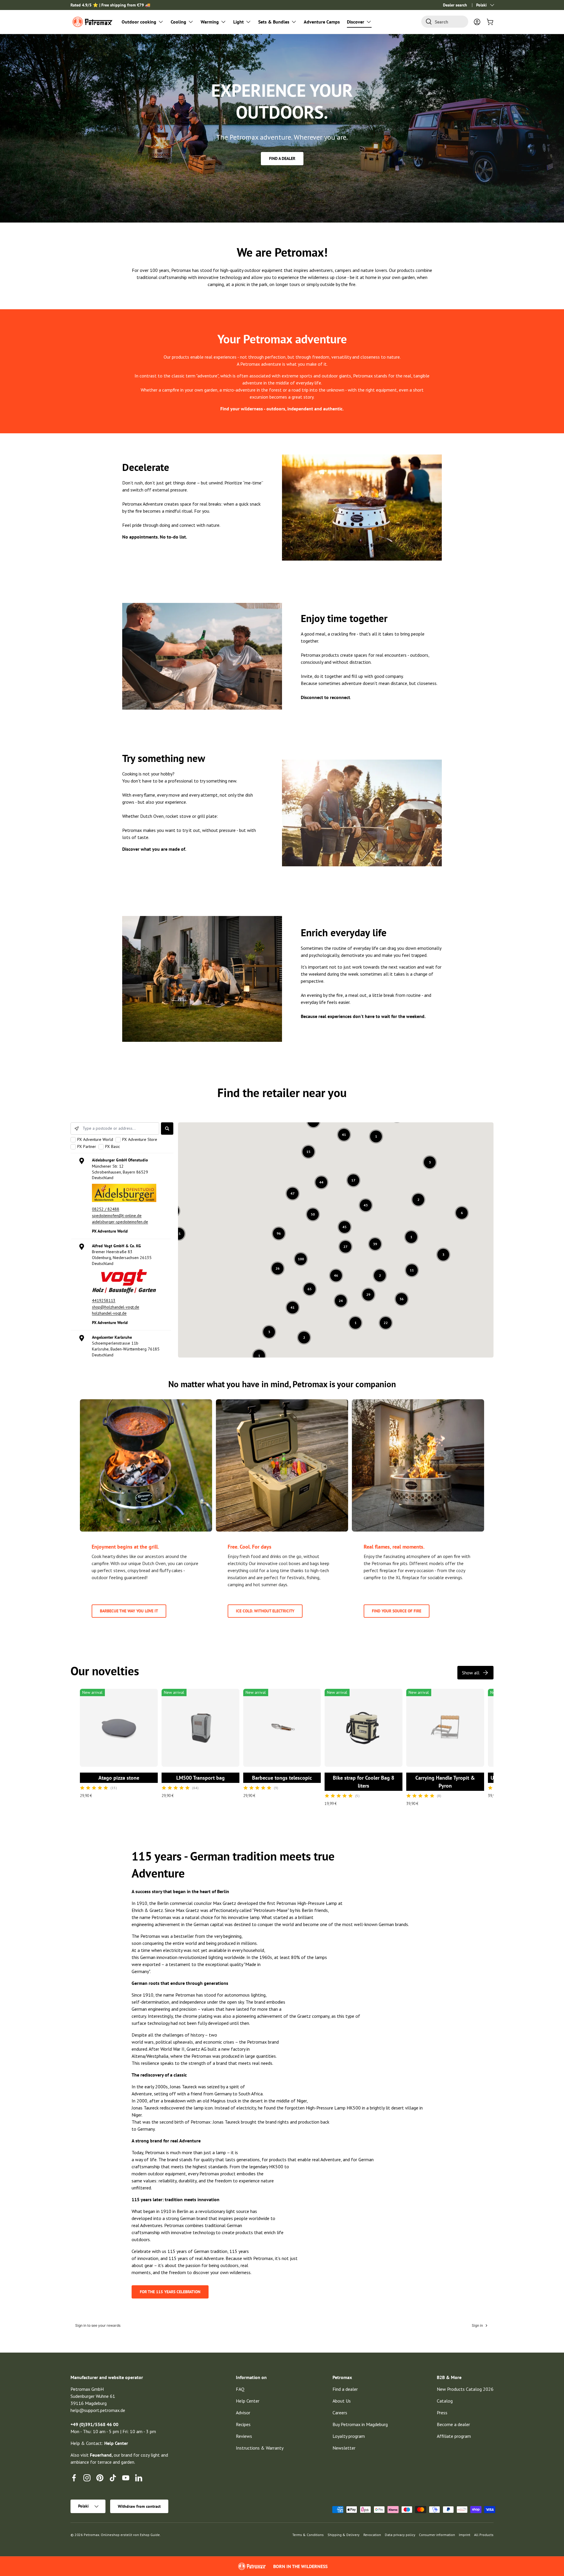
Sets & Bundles (274, 22)
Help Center (248, 2401)
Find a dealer (282, 158)
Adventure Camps (322, 22)
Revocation (372, 2535)
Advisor (243, 2413)
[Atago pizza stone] (119, 1728)
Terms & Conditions (308, 2535)
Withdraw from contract (139, 2506)
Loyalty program (349, 2436)
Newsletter (344, 2448)
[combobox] (445, 22)
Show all (471, 1673)
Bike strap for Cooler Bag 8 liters (364, 1782)
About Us (342, 2401)
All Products (484, 2535)
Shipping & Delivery (344, 2535)
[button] (490, 22)
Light (239, 22)
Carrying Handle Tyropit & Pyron (445, 1782)
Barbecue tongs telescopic (282, 1778)
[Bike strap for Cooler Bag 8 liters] (364, 1728)
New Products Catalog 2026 (465, 2389)
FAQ (240, 2389)
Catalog (445, 2401)
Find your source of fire (397, 1611)
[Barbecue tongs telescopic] (282, 1728)
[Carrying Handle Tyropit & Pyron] (445, 1728)
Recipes (243, 2424)
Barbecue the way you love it (129, 1611)
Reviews (244, 2436)
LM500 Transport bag (200, 1778)
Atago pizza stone (119, 1778)
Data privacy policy (400, 2535)
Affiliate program (454, 2436)
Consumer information (437, 2535)
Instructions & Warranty (260, 2448)
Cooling (178, 22)
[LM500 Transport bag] (200, 1728)
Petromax (92, 2535)
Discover (356, 22)
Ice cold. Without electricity (265, 1611)
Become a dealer (453, 2424)
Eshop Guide (150, 2535)
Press (442, 2413)
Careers (340, 2413)
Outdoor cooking (139, 22)
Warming (210, 22)
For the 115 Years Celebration (170, 2292)
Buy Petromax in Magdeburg (360, 2424)
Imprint (465, 2535)
